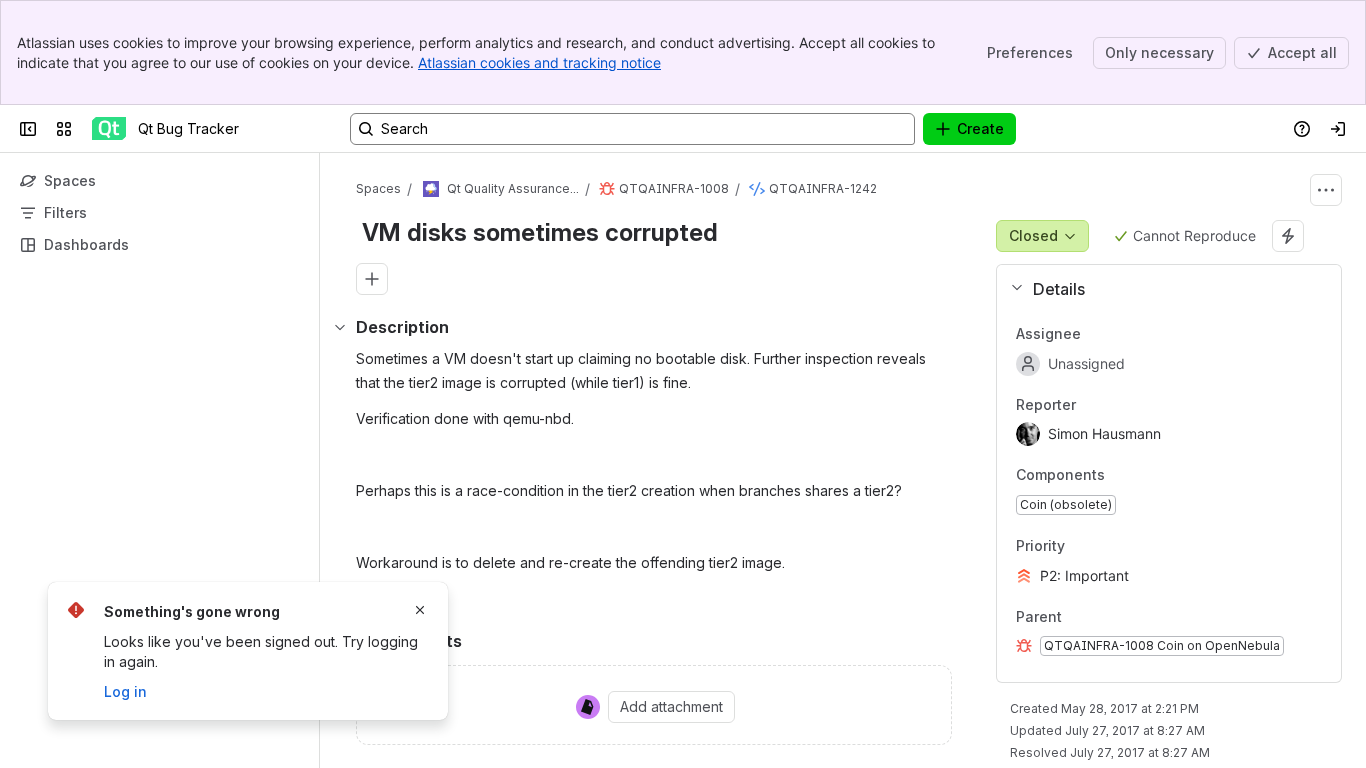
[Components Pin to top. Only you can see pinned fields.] (1121, 476)
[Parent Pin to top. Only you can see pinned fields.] (1106, 617)
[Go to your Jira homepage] (109, 129)
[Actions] (1326, 190)
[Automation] (1288, 236)
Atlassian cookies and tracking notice (539, 62)
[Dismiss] (420, 610)
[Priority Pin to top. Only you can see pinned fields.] (1109, 546)
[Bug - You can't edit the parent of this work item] (607, 189)
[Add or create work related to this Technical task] (372, 279)
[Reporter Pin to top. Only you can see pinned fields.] (1120, 405)
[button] (1161, 289)
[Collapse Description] (340, 327)
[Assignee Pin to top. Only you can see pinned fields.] (1125, 334)
